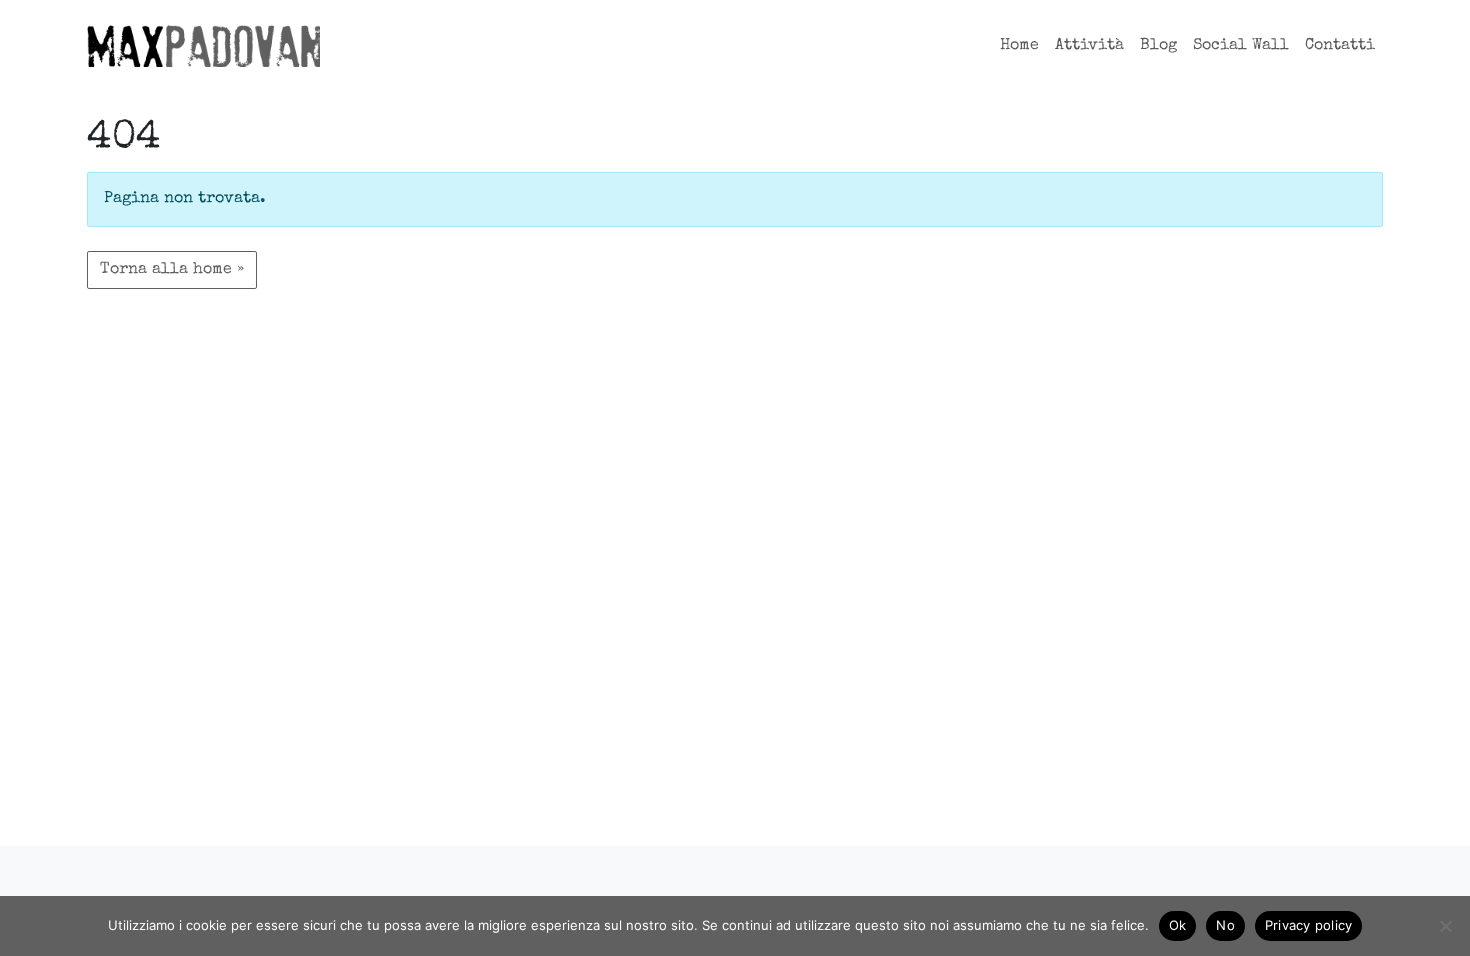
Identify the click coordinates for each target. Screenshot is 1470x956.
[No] (1445, 926)
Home (1019, 46)
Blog (1158, 46)
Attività (1089, 46)
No (1225, 925)
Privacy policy (1309, 925)
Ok (1178, 925)
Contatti (1340, 46)
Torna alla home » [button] (172, 270)
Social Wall (1241, 46)
